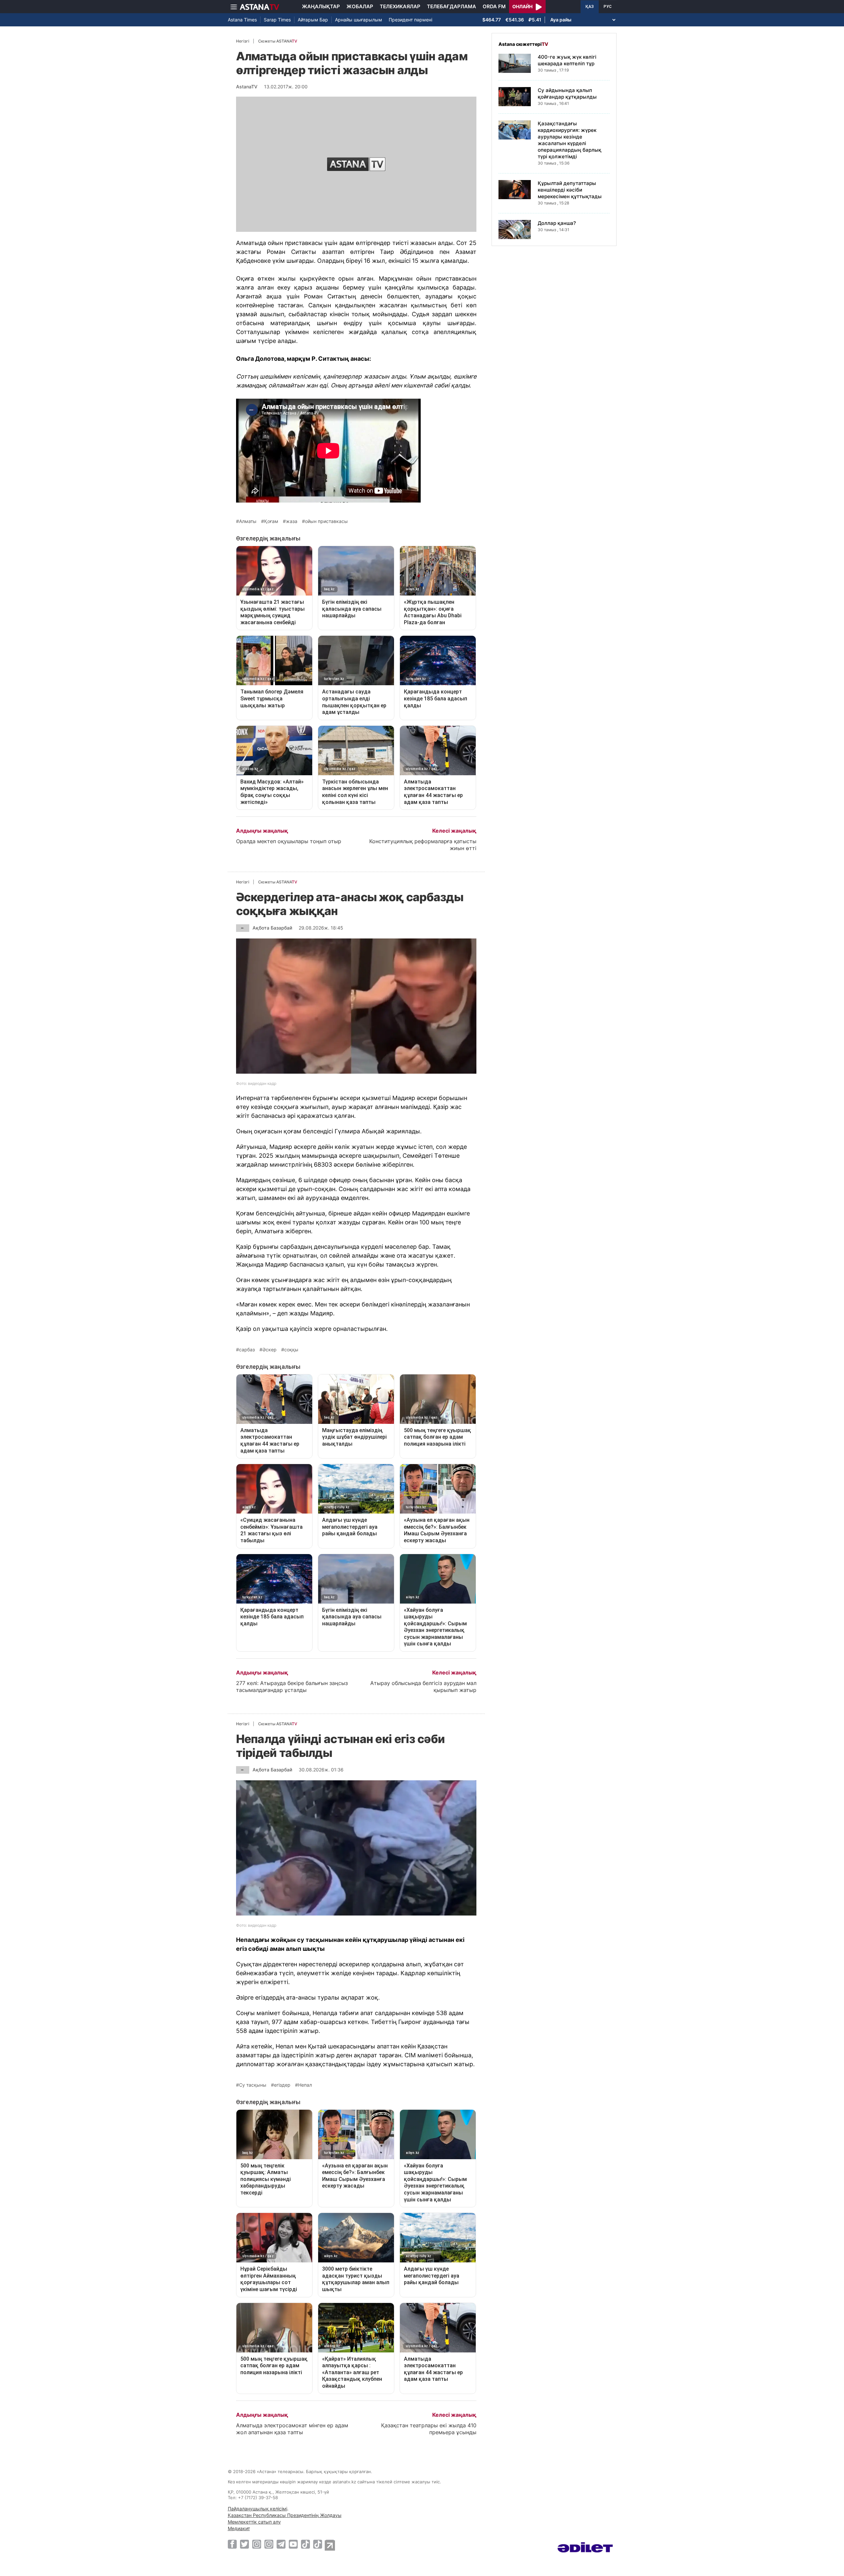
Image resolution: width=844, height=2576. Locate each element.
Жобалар (360, 6)
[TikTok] (305, 2544)
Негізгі (243, 41)
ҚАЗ (590, 7)
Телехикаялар (400, 6)
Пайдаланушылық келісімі (257, 2509)
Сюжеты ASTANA (278, 41)
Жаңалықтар (321, 6)
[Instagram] (257, 2544)
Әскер (270, 1350)
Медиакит (239, 2528)
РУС (608, 7)
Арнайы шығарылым (359, 20)
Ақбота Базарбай (272, 928)
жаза (292, 521)
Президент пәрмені (410, 20)
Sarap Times (277, 20)
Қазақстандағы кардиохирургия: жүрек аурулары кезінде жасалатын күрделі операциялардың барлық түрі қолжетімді (570, 140)
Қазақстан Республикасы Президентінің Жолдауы (285, 2515)
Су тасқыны (253, 2085)
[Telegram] (281, 2544)
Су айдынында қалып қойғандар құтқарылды (567, 93)
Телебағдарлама (452, 6)
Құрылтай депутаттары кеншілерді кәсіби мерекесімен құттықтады (570, 190)
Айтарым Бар (313, 20)
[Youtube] (293, 2544)
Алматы (248, 521)
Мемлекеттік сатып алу (254, 2522)
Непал (305, 2085)
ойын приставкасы (326, 521)
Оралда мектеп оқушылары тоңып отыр (289, 841)
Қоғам (271, 521)
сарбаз (247, 1350)
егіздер (282, 2085)
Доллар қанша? (557, 223)
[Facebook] (232, 2544)
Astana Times (242, 20)
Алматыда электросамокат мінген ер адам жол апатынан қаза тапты (292, 2429)
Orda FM (494, 6)
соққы (291, 1350)
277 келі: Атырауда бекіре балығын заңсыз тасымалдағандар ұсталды (292, 1687)
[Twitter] (244, 2544)
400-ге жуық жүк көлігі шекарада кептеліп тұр (567, 60)
